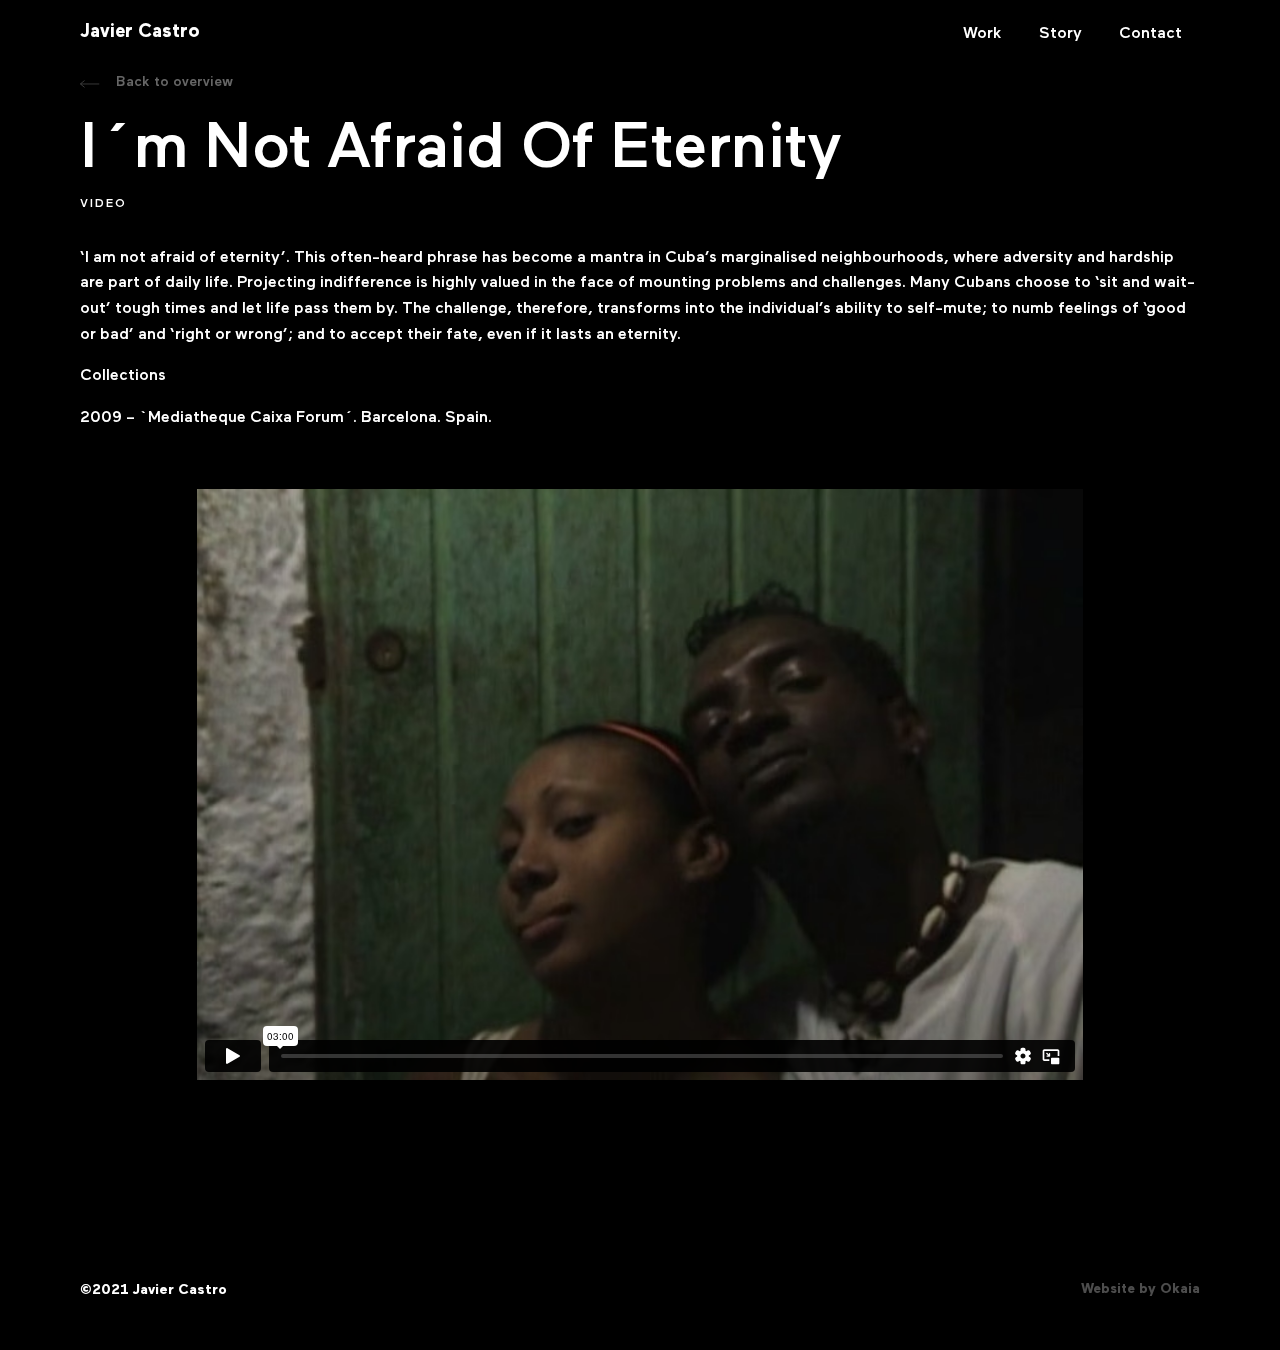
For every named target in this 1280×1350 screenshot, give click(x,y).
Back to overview (174, 82)
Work (982, 34)
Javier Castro (140, 32)
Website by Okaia (1140, 1289)
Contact (1150, 34)
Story (1060, 34)
